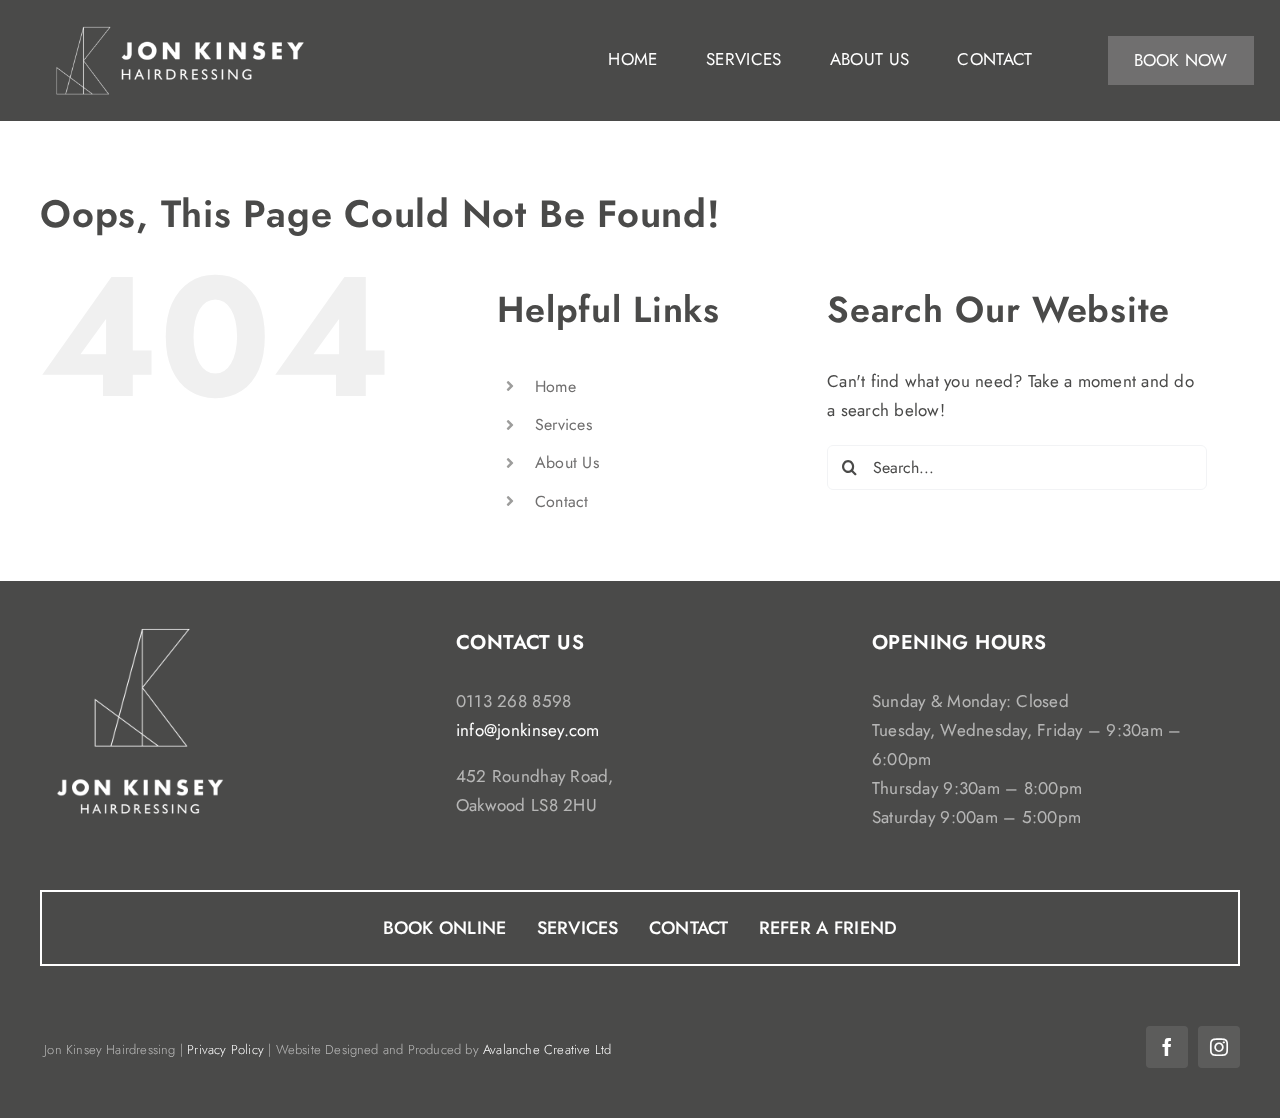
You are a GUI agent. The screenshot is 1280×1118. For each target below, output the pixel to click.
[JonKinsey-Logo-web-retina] (180, 28)
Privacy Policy (225, 1049)
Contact (562, 501)
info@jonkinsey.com (528, 730)
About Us (567, 462)
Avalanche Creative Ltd (547, 1049)
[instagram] (1219, 1047)
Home (555, 386)
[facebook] (1167, 1047)
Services (563, 424)
